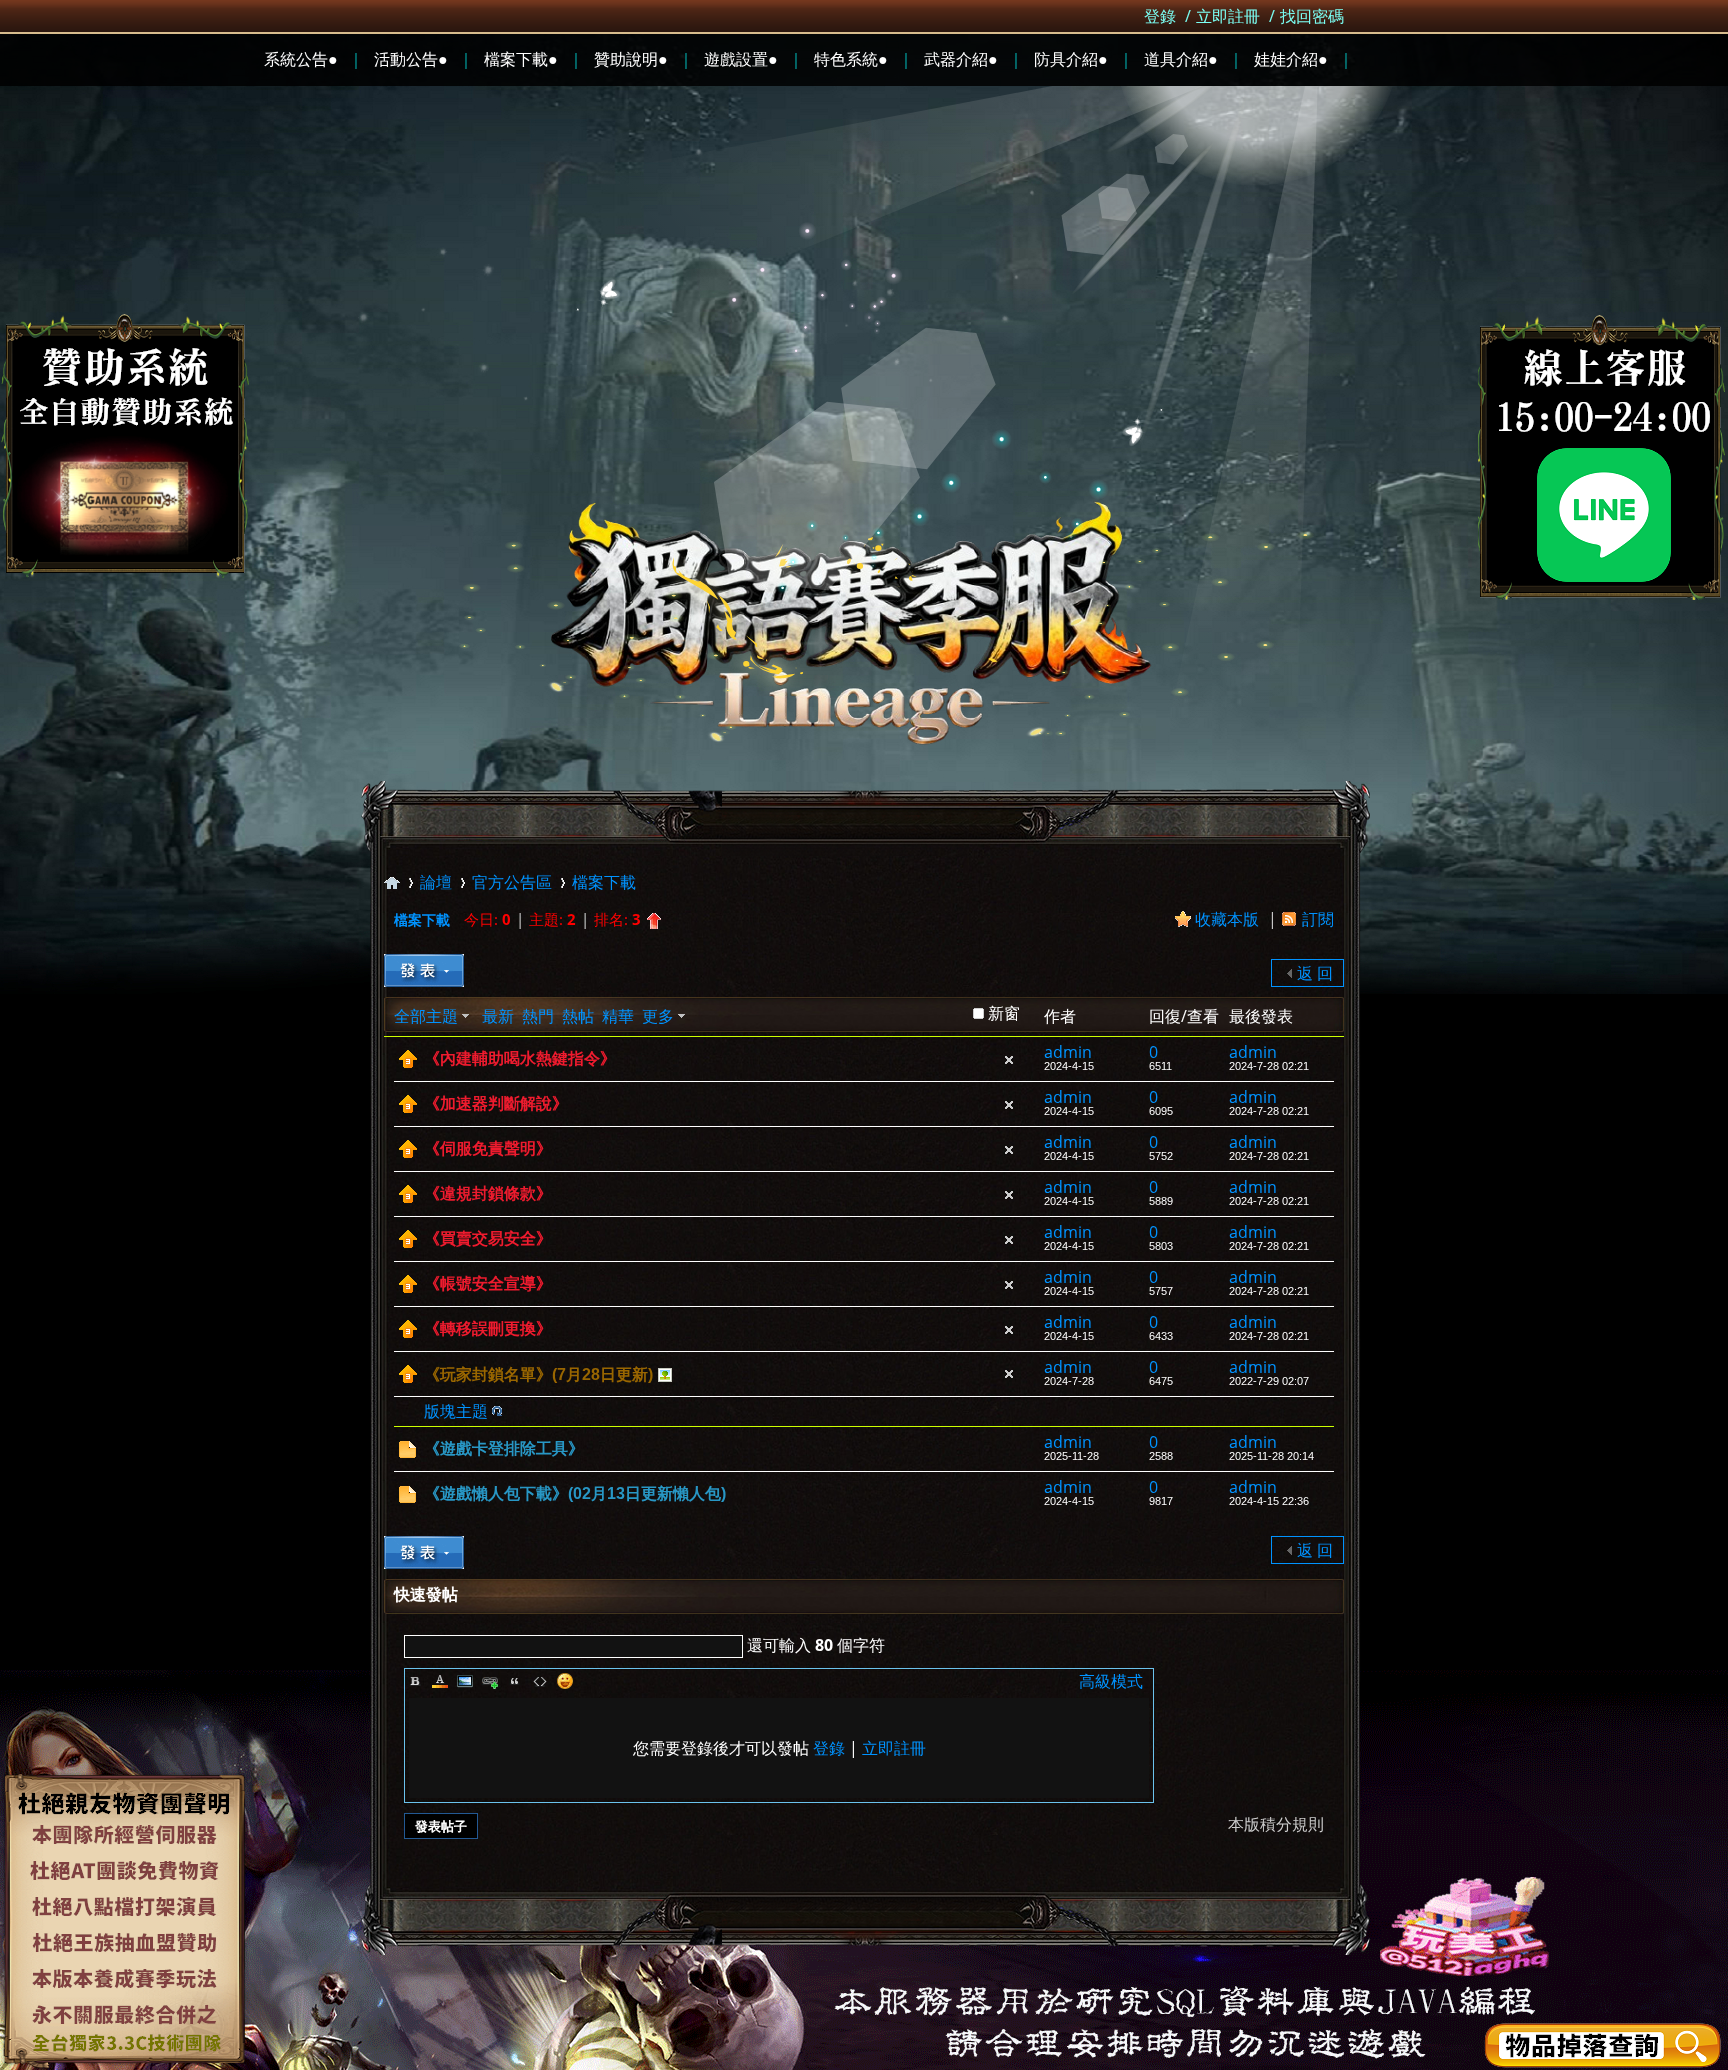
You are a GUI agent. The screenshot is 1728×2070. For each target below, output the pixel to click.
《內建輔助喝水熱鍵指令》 (520, 1058)
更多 (658, 1016)
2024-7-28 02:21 (1269, 1066)
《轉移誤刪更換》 (488, 1328)
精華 (618, 1016)
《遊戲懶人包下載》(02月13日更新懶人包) (575, 1493)
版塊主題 (456, 1411)
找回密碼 (1312, 16)
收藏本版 (1229, 919)
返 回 (1315, 973)
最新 (498, 1016)
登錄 (1160, 16)
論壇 (436, 882)
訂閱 (1318, 919)
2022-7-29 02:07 (1269, 1381)
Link (490, 1681)
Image (465, 1681)
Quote (515, 1681)
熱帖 (578, 1016)
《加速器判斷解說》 (496, 1103)
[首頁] (392, 882)
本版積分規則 (1276, 1824)
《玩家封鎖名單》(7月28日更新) (538, 1374)
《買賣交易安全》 (488, 1238)
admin (1068, 1052)
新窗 (1004, 1013)
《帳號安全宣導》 (488, 1283)
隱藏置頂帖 (1009, 1060)
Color (440, 1681)
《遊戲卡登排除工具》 (504, 1448)
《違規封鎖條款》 (488, 1193)
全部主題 (426, 1016)
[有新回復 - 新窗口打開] (407, 1452)
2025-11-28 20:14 (1271, 1456)
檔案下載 (604, 882)
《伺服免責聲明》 (488, 1148)
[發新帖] (424, 970)
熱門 (538, 1016)
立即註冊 (1228, 16)
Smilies (565, 1681)
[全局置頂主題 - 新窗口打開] (408, 1062)
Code (540, 1681)
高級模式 (1111, 1681)
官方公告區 (512, 882)
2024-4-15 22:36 (1269, 1501)
